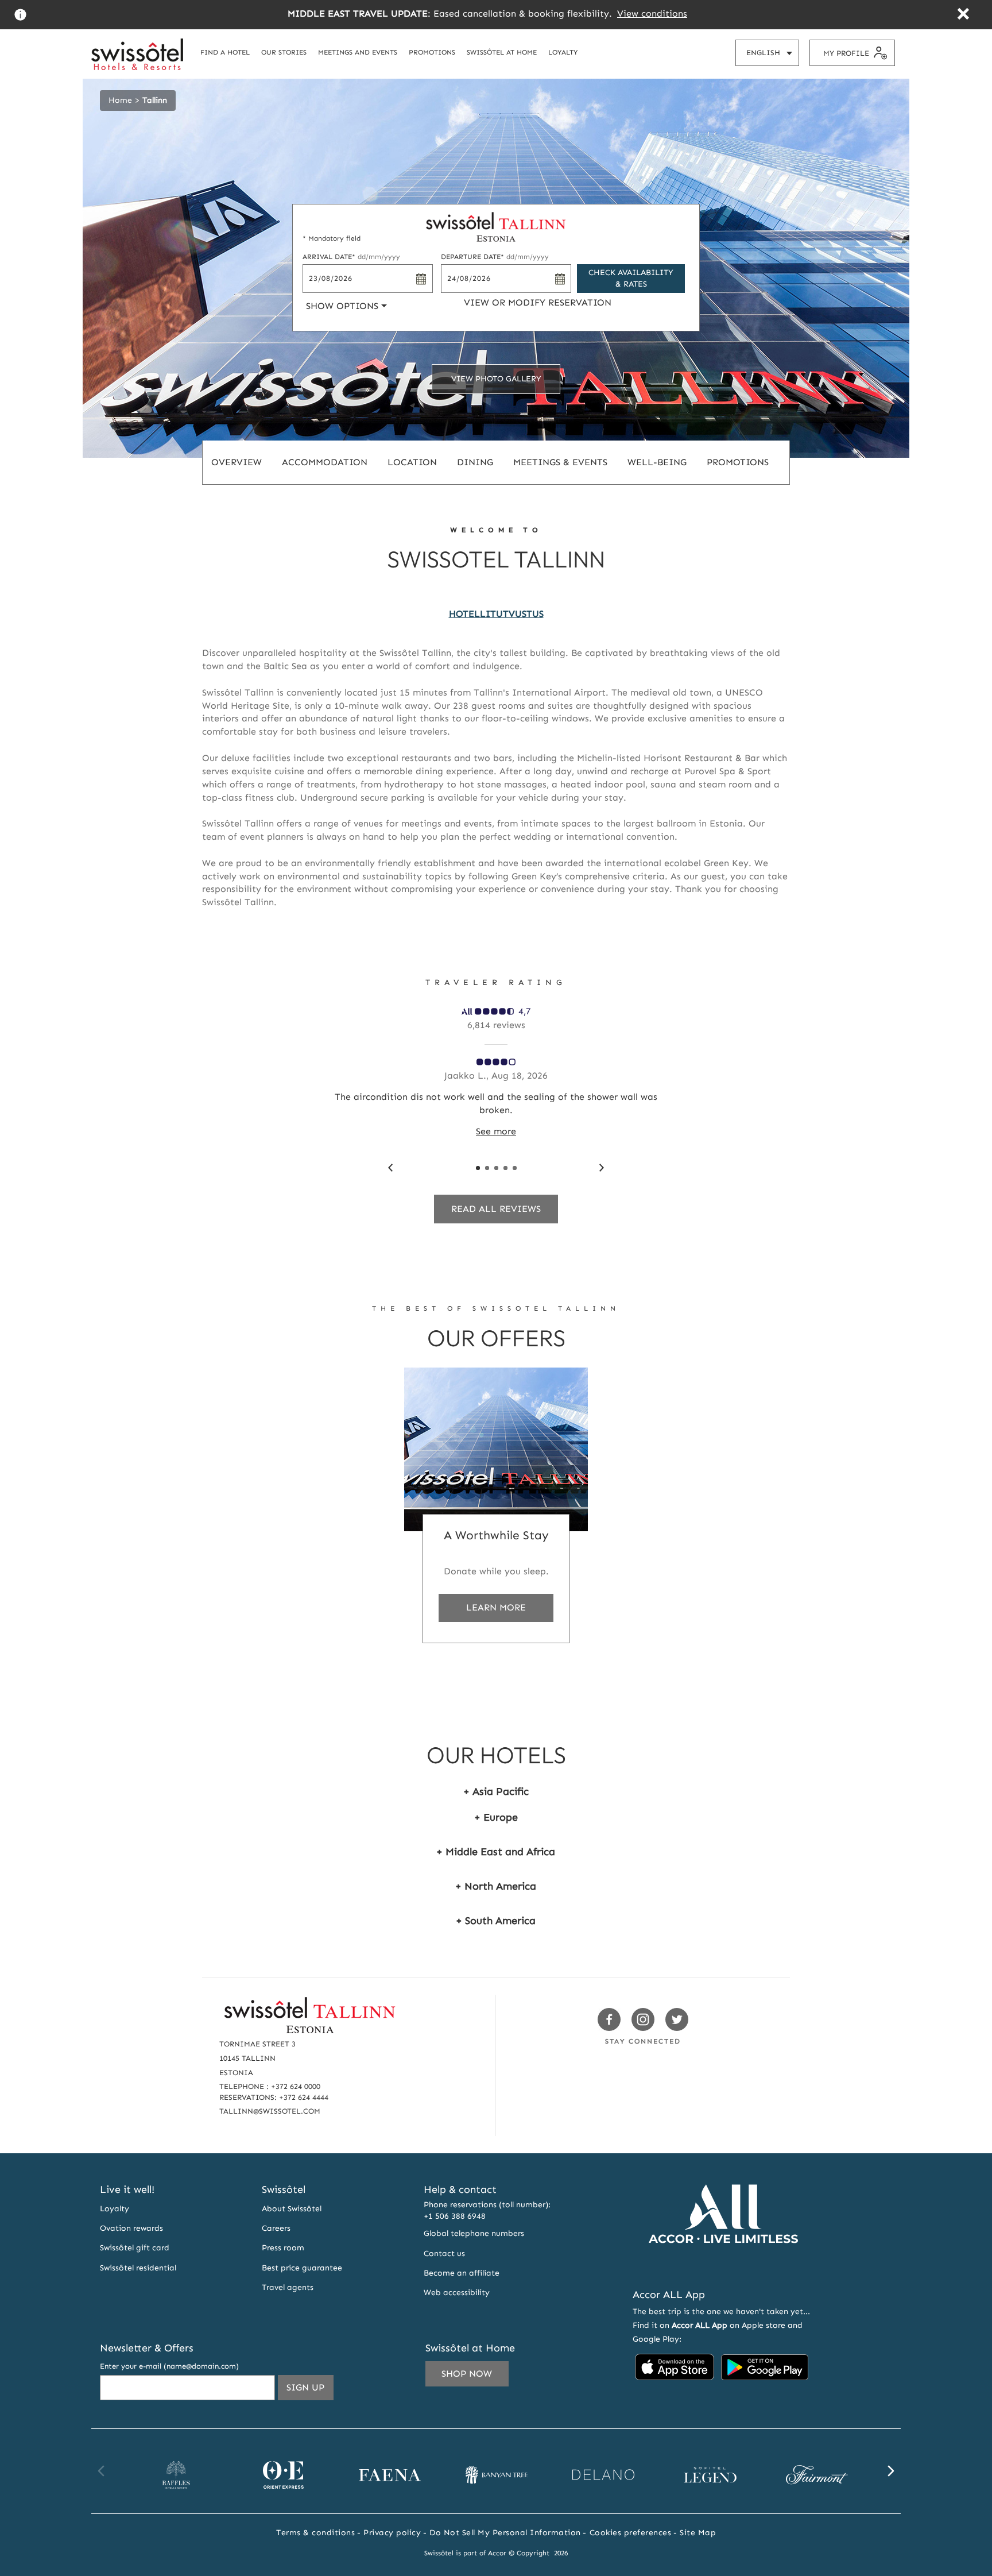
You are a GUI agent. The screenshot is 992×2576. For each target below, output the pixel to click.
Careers (276, 2228)
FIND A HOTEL (225, 52)
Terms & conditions (315, 2533)
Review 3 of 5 (496, 1168)
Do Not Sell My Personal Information (505, 2533)
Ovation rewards (131, 2228)
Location (412, 462)
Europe (501, 1817)
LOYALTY (563, 52)
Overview (237, 462)
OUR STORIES (284, 52)
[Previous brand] (102, 2471)
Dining (475, 462)
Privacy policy (392, 2533)
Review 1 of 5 (478, 1168)
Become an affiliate (462, 2273)
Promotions (738, 462)
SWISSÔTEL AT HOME (502, 52)
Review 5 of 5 (515, 1168)
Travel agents (288, 2287)
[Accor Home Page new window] (723, 2264)
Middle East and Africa (500, 1852)
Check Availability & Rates (631, 278)
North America (500, 1886)
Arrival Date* (351, 257)
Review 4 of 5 (505, 1168)
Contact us (444, 2253)
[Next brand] (890, 2471)
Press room (283, 2248)
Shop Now (467, 2374)
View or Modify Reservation (538, 302)
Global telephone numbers (474, 2233)
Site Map (698, 2533)
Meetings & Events (560, 462)
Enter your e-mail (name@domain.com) (169, 2366)
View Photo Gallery (496, 379)
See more (496, 1131)
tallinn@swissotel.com (270, 2111)
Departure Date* (495, 257)
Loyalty (115, 2209)
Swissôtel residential (138, 2268)
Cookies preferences (631, 2533)
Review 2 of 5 (487, 1168)
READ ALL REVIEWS (496, 1209)
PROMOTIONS (432, 52)
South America (500, 1921)
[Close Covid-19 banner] (963, 15)
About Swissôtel (292, 2209)
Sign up (310, 2391)
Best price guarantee (302, 2268)
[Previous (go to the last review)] (390, 1168)
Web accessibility (457, 2293)
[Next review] (602, 1168)
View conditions (652, 13)
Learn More (496, 1607)
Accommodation (325, 462)
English (772, 57)
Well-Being (657, 462)
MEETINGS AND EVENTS (358, 52)
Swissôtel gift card (135, 2248)
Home (120, 100)
